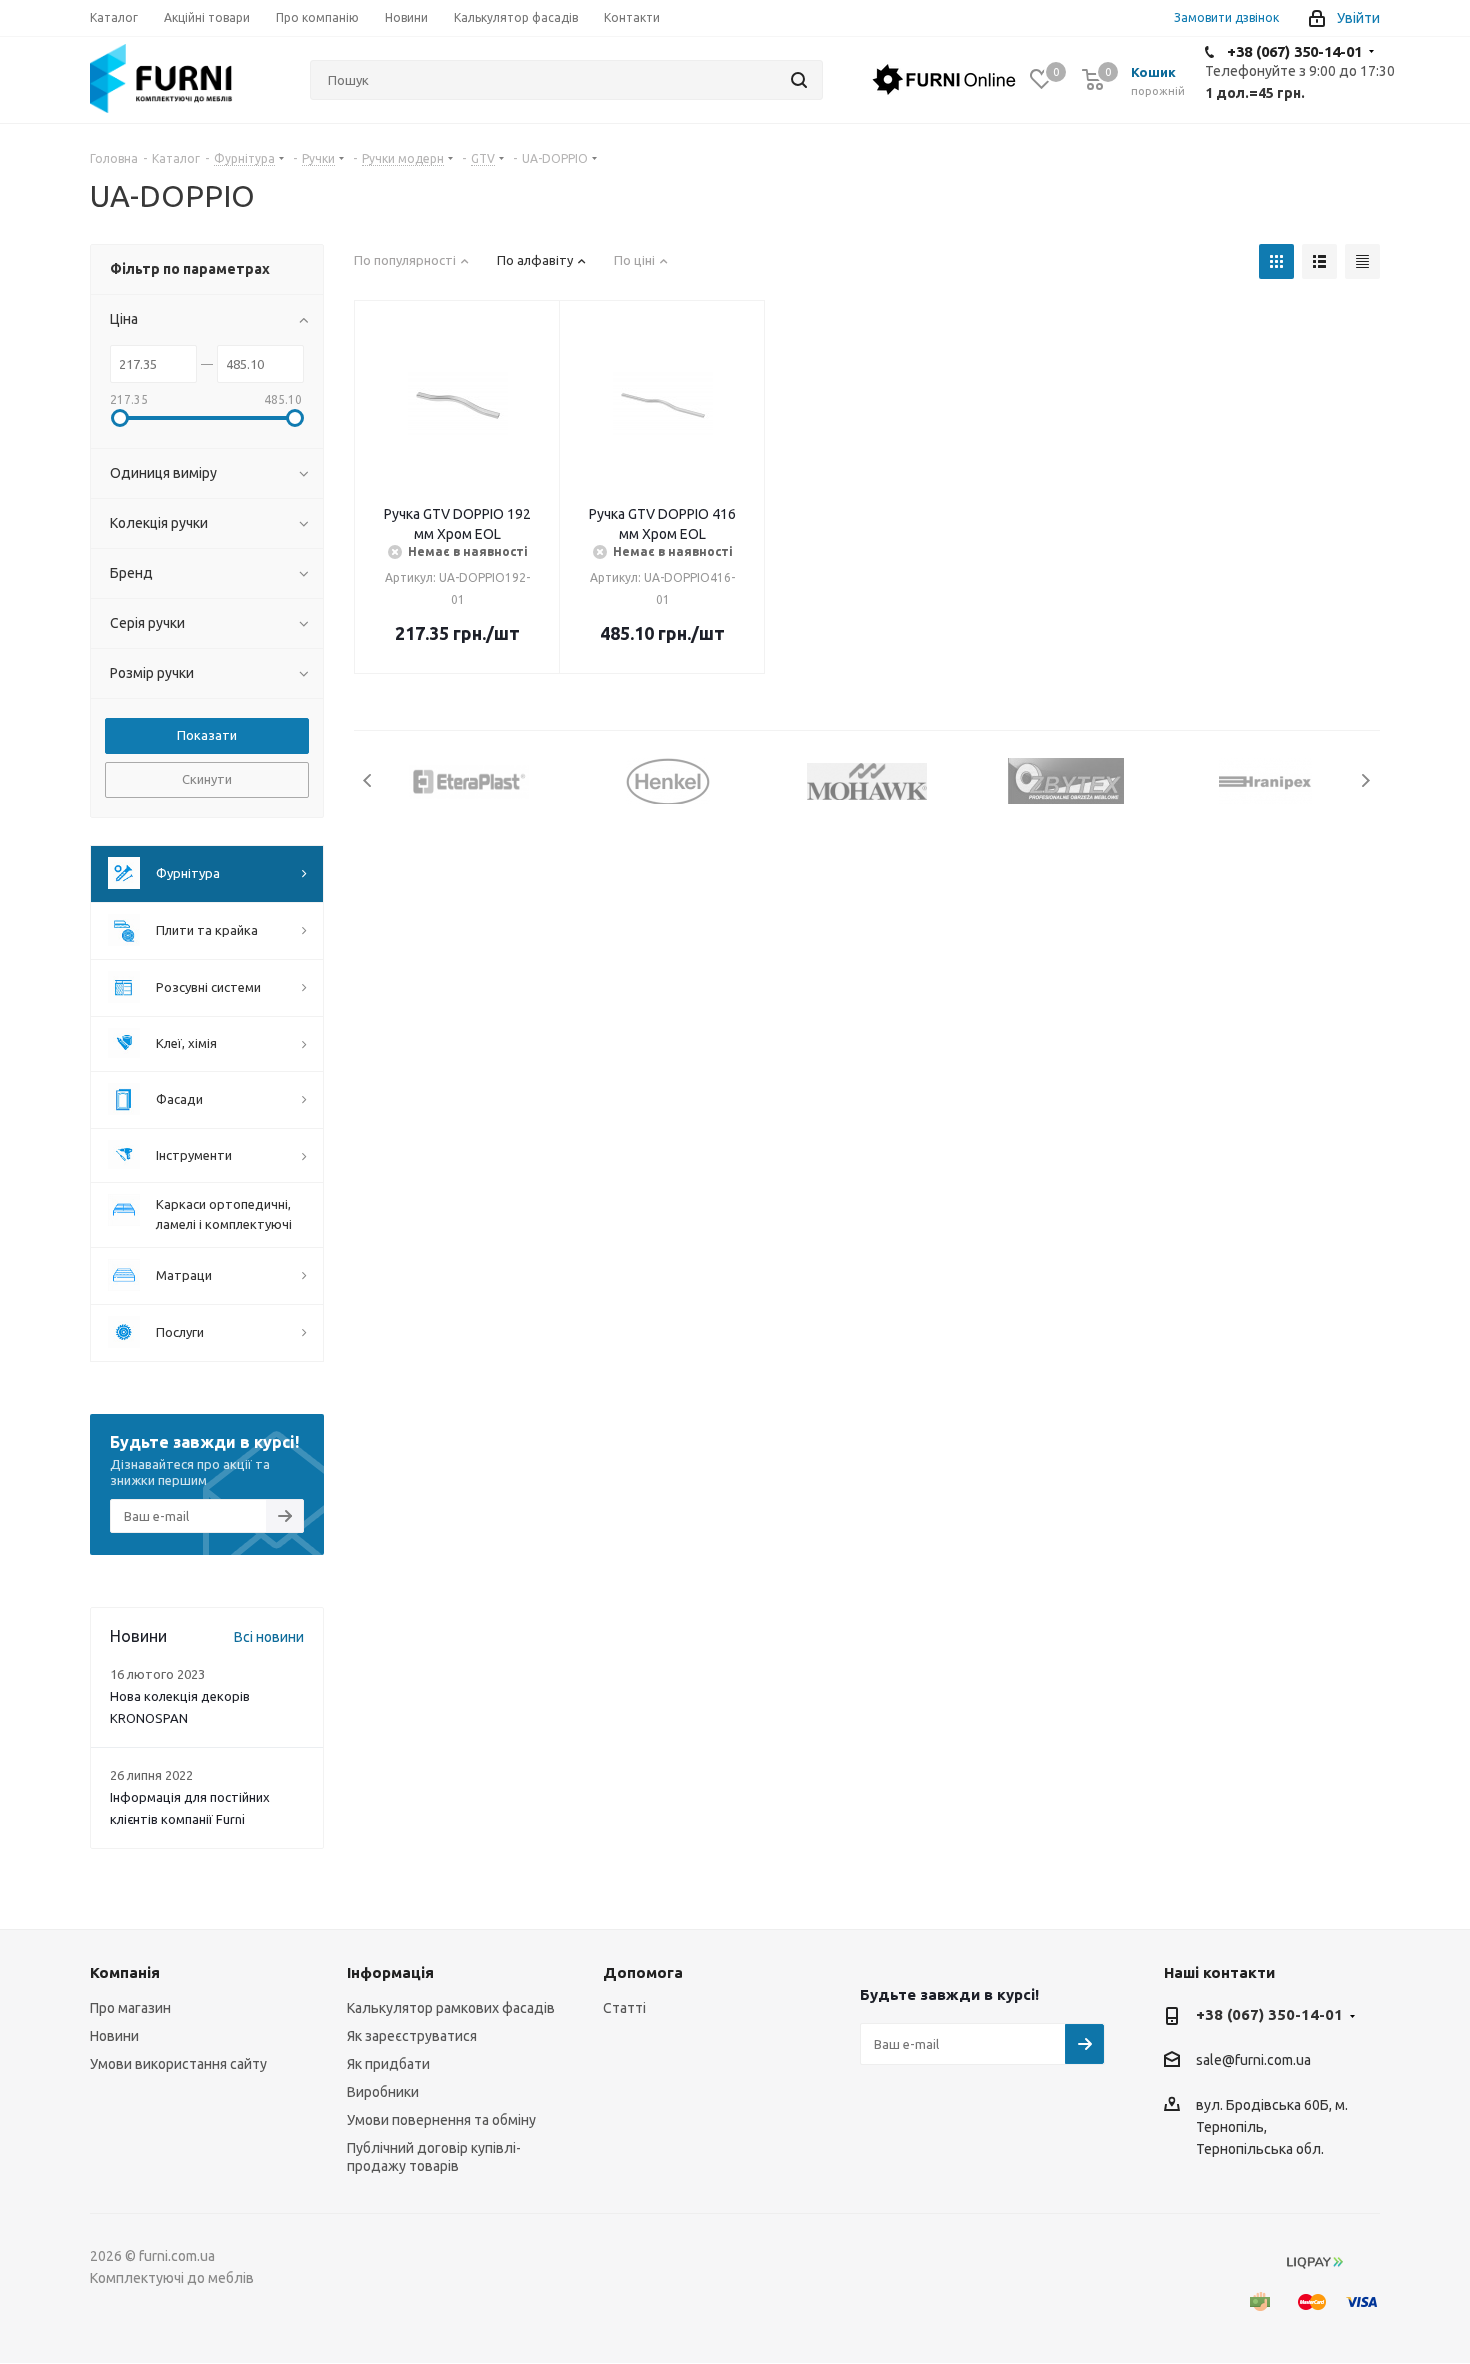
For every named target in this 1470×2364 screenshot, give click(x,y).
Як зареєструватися (412, 2036)
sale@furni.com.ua (1253, 2061)
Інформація (390, 1972)
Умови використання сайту (178, 2064)
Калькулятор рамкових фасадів (451, 2008)
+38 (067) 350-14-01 (1294, 51)
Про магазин (130, 2008)
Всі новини (269, 1637)
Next (1365, 780)
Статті (624, 2008)
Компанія (125, 1972)
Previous (368, 780)
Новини (114, 2036)
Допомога (643, 1972)
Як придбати (388, 2064)
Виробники (383, 2092)
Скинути (207, 779)
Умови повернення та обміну (441, 2120)
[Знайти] (799, 80)
